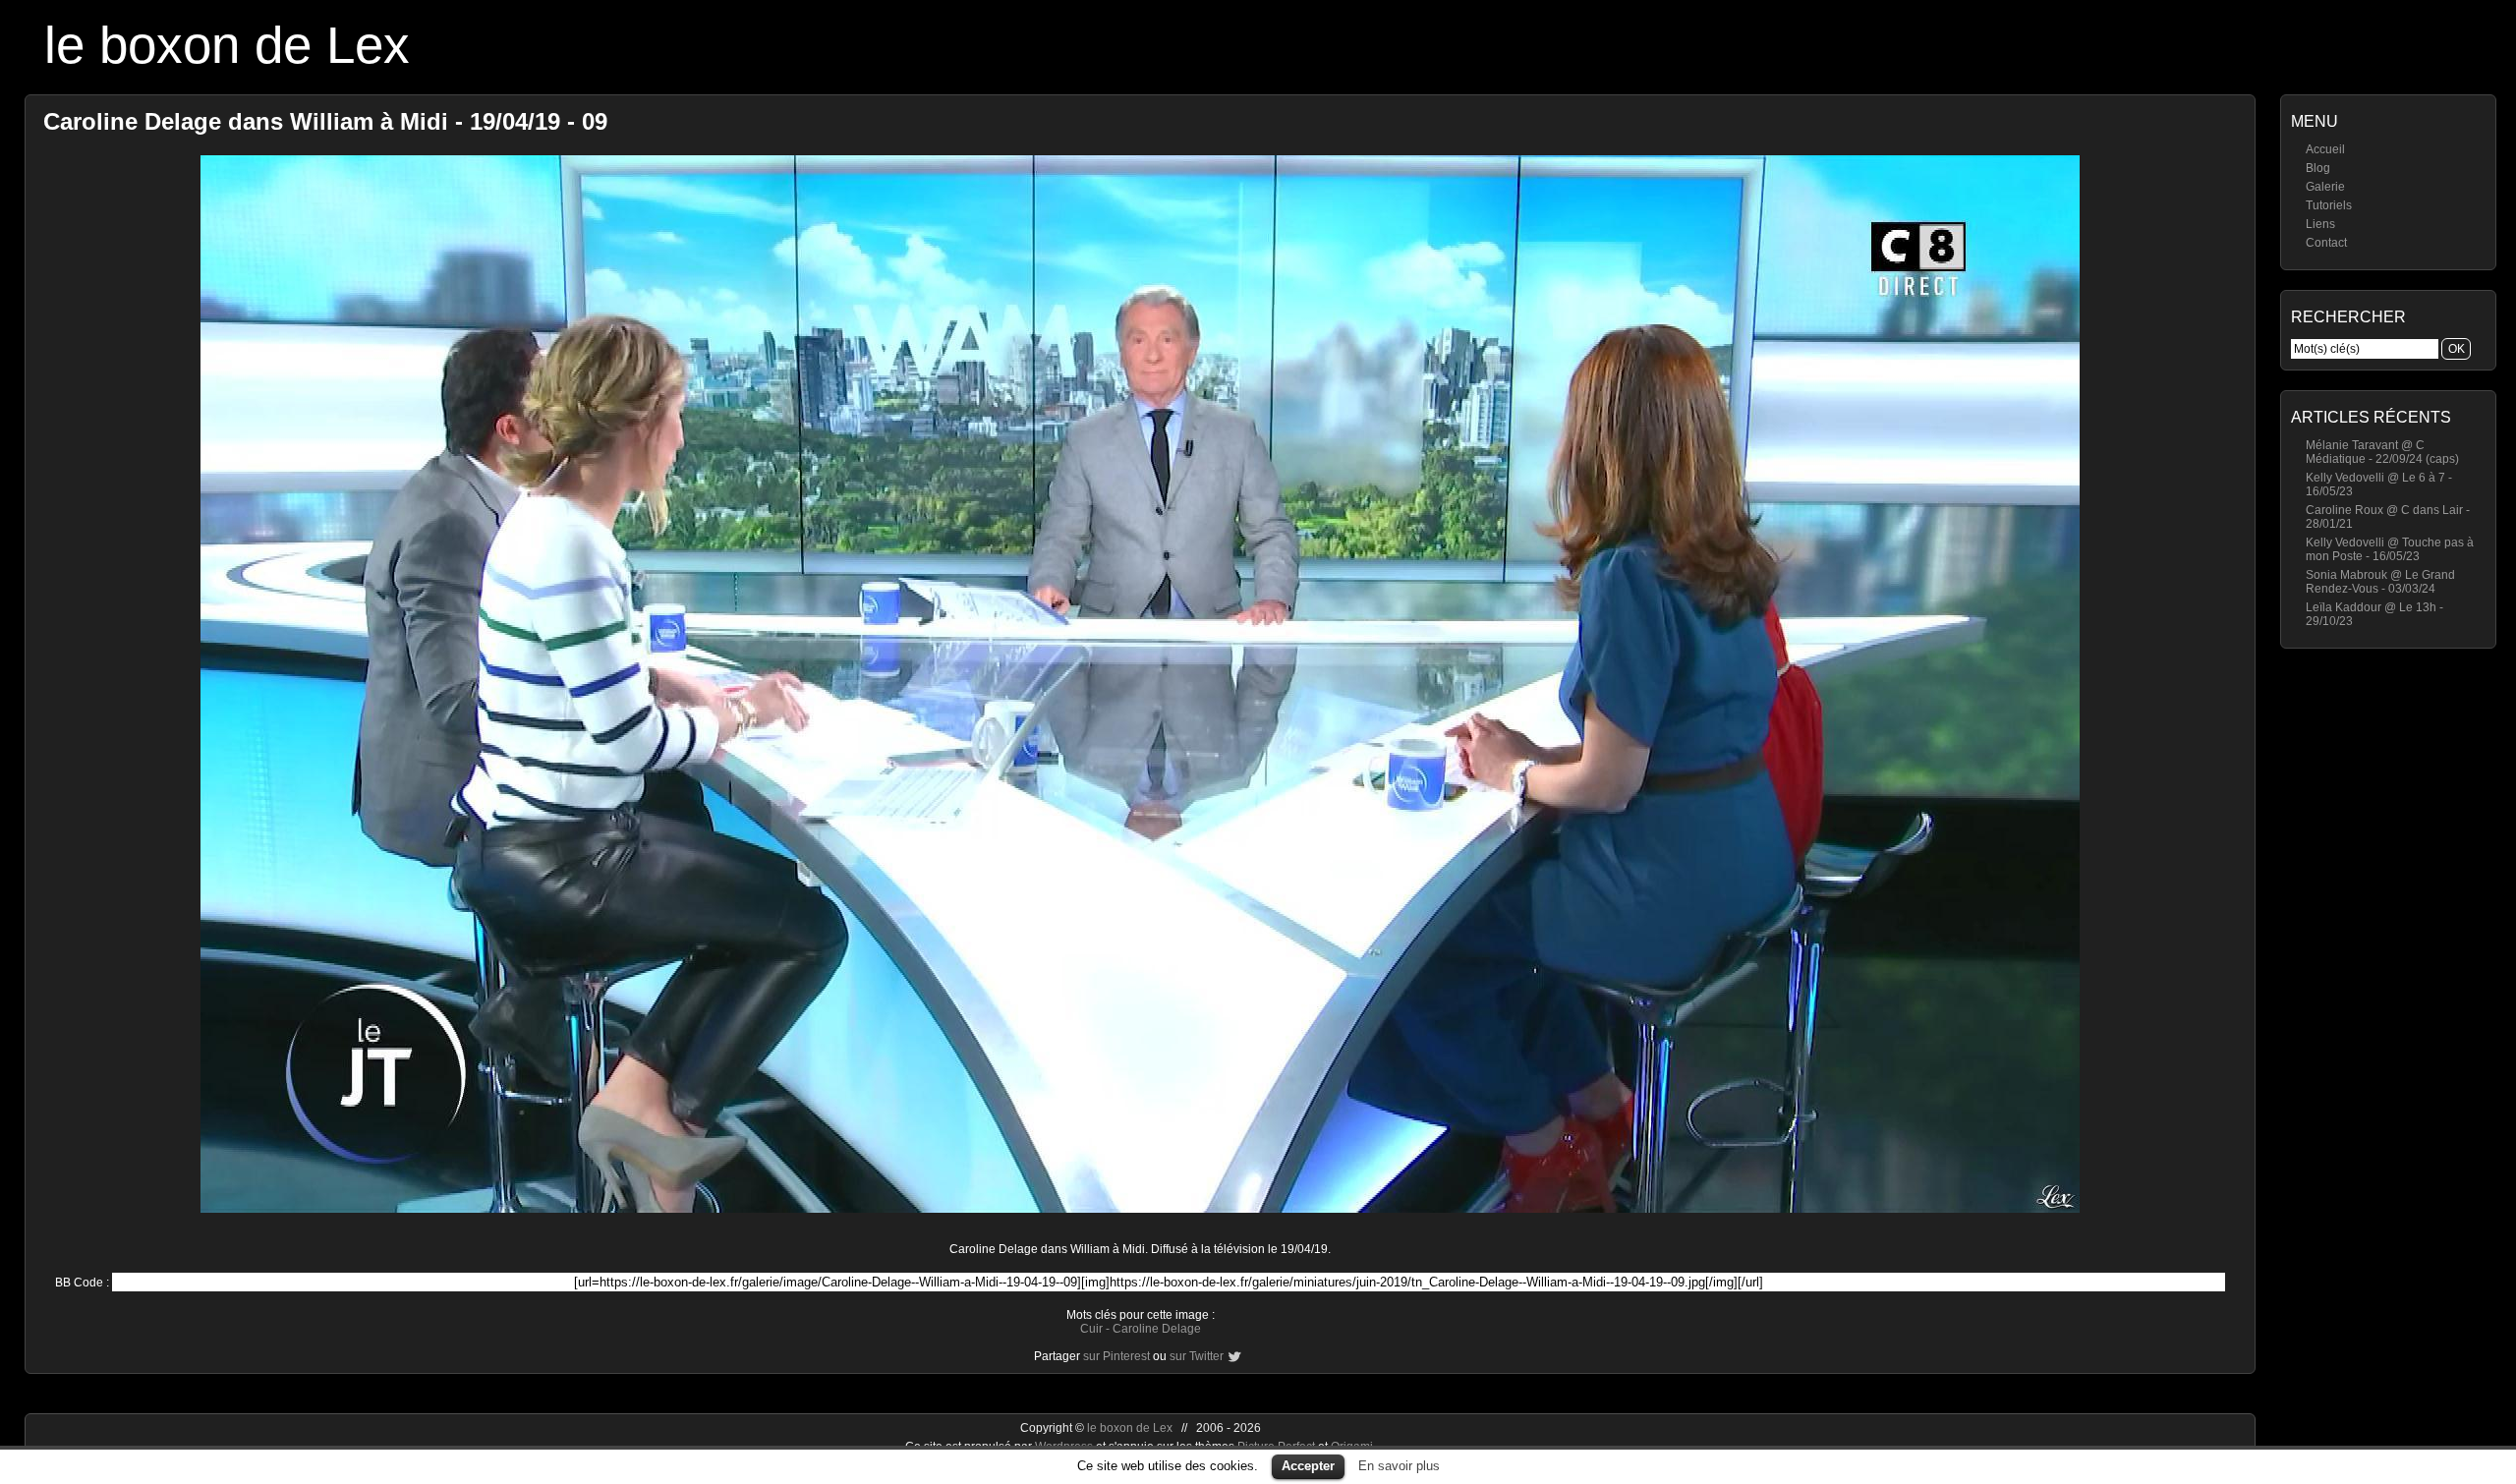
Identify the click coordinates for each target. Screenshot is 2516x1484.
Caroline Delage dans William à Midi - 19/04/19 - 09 (325, 121)
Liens (2320, 224)
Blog (2318, 168)
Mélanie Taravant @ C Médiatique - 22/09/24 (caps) (2382, 452)
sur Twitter (1197, 1356)
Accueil (2325, 149)
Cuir (1091, 1329)
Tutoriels (2329, 205)
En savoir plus (1399, 1466)
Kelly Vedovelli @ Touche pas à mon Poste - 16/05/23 (2390, 549)
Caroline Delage (1157, 1329)
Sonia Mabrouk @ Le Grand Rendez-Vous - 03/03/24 (2380, 582)
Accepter (1308, 1466)
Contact (2326, 243)
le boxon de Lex (227, 45)
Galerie (2325, 187)
